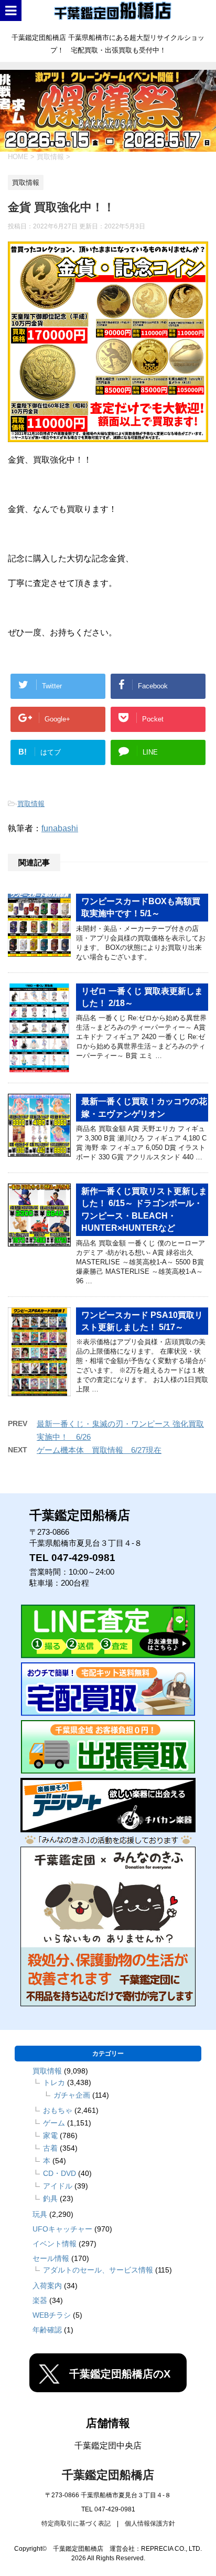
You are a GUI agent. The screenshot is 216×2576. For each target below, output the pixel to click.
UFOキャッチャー (62, 2229)
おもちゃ (58, 2110)
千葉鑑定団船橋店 (108, 2475)
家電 (50, 2135)
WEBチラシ (52, 2315)
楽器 (40, 2300)
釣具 (50, 2198)
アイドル (58, 2186)
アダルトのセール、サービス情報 (98, 2270)
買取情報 (31, 804)
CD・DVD (60, 2173)
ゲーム (54, 2123)
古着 (50, 2148)
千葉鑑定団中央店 (108, 2446)
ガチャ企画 (72, 2095)
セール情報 (51, 2258)
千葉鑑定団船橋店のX (120, 2374)
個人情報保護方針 (150, 2523)
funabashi (60, 828)
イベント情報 (55, 2244)
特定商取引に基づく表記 (76, 2523)
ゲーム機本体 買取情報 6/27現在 (99, 1450)
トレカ (54, 2082)
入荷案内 (47, 2286)
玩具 (40, 2214)
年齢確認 (47, 2330)
